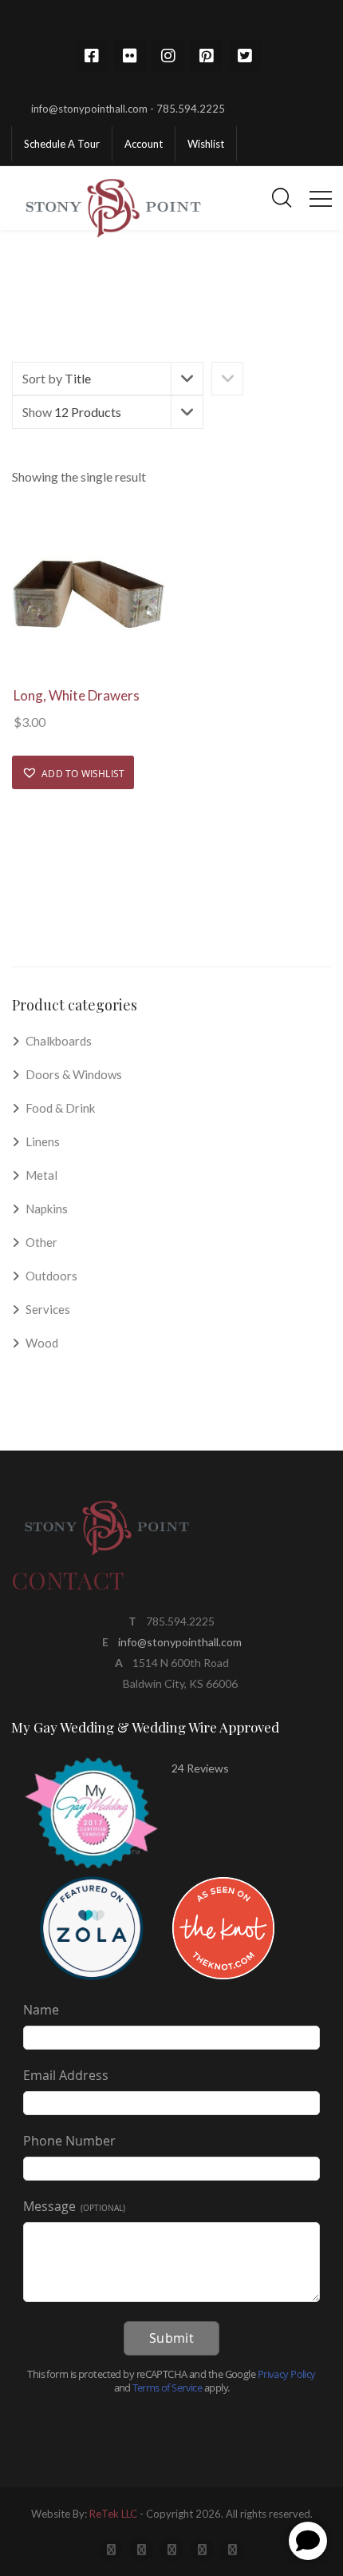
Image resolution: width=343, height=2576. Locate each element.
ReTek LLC (113, 2514)
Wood (42, 1343)
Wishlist (206, 144)
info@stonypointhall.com (180, 1642)
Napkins (47, 1209)
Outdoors (51, 1276)
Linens (43, 1141)
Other (41, 1242)
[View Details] (89, 596)
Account (144, 144)
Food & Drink (60, 1108)
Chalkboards (59, 1041)
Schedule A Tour (62, 144)
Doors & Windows (74, 1074)
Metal (41, 1175)
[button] (73, 772)
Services (48, 1309)
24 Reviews (200, 1768)
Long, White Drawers (77, 695)
